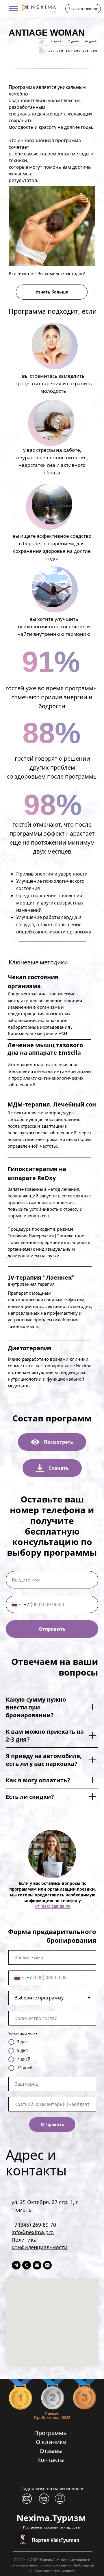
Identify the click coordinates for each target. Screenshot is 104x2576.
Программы (51, 2433)
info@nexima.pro (33, 2232)
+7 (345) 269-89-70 (53, 1906)
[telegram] (16, 2265)
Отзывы (51, 2451)
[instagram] (47, 2265)
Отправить (52, 1629)
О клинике (51, 2442)
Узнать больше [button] (52, 292)
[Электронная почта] (37, 2265)
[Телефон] (27, 2265)
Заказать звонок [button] (83, 9)
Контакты (51, 2460)
